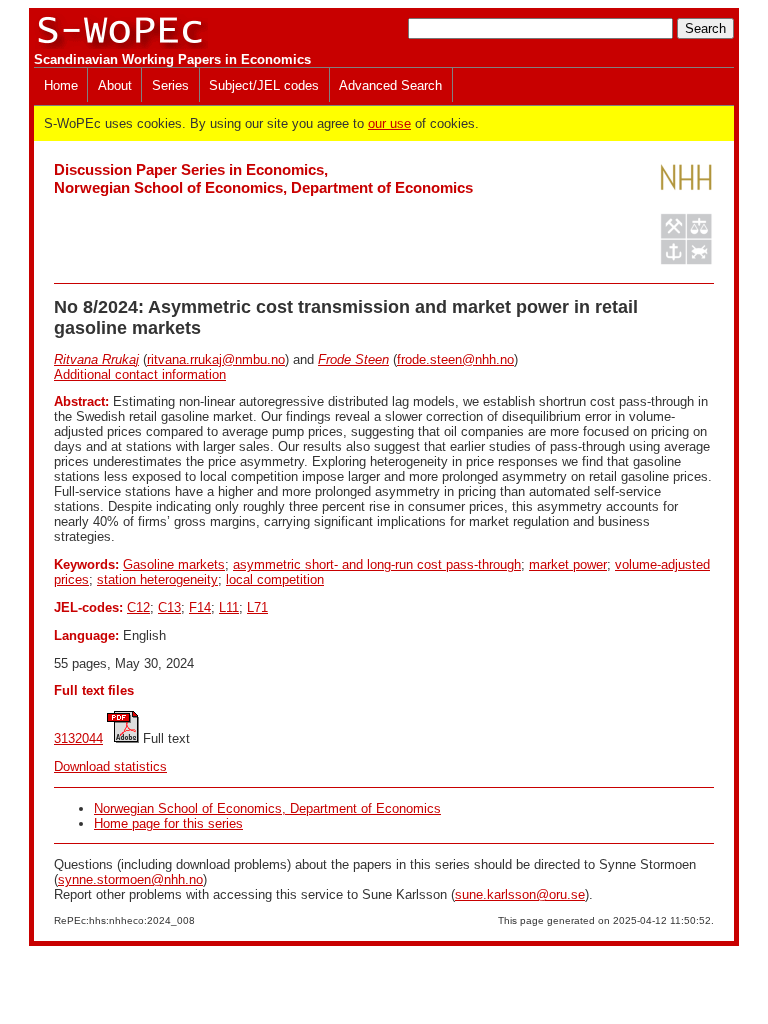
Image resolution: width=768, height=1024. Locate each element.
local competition (275, 579)
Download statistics (110, 766)
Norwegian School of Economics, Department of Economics (267, 808)
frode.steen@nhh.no (455, 359)
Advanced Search (390, 85)
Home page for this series (168, 823)
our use (389, 123)
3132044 (78, 738)
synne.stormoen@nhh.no (130, 879)
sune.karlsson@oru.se (520, 894)
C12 (138, 607)
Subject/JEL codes (264, 85)
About (115, 85)
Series (170, 85)
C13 (169, 607)
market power (568, 564)
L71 (257, 607)
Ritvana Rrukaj (96, 359)
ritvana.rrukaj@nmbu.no (216, 359)
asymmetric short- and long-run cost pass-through (377, 564)
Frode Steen (353, 359)
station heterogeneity (157, 579)
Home (61, 85)
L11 (229, 607)
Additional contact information (140, 374)
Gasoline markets (174, 564)
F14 (200, 607)
